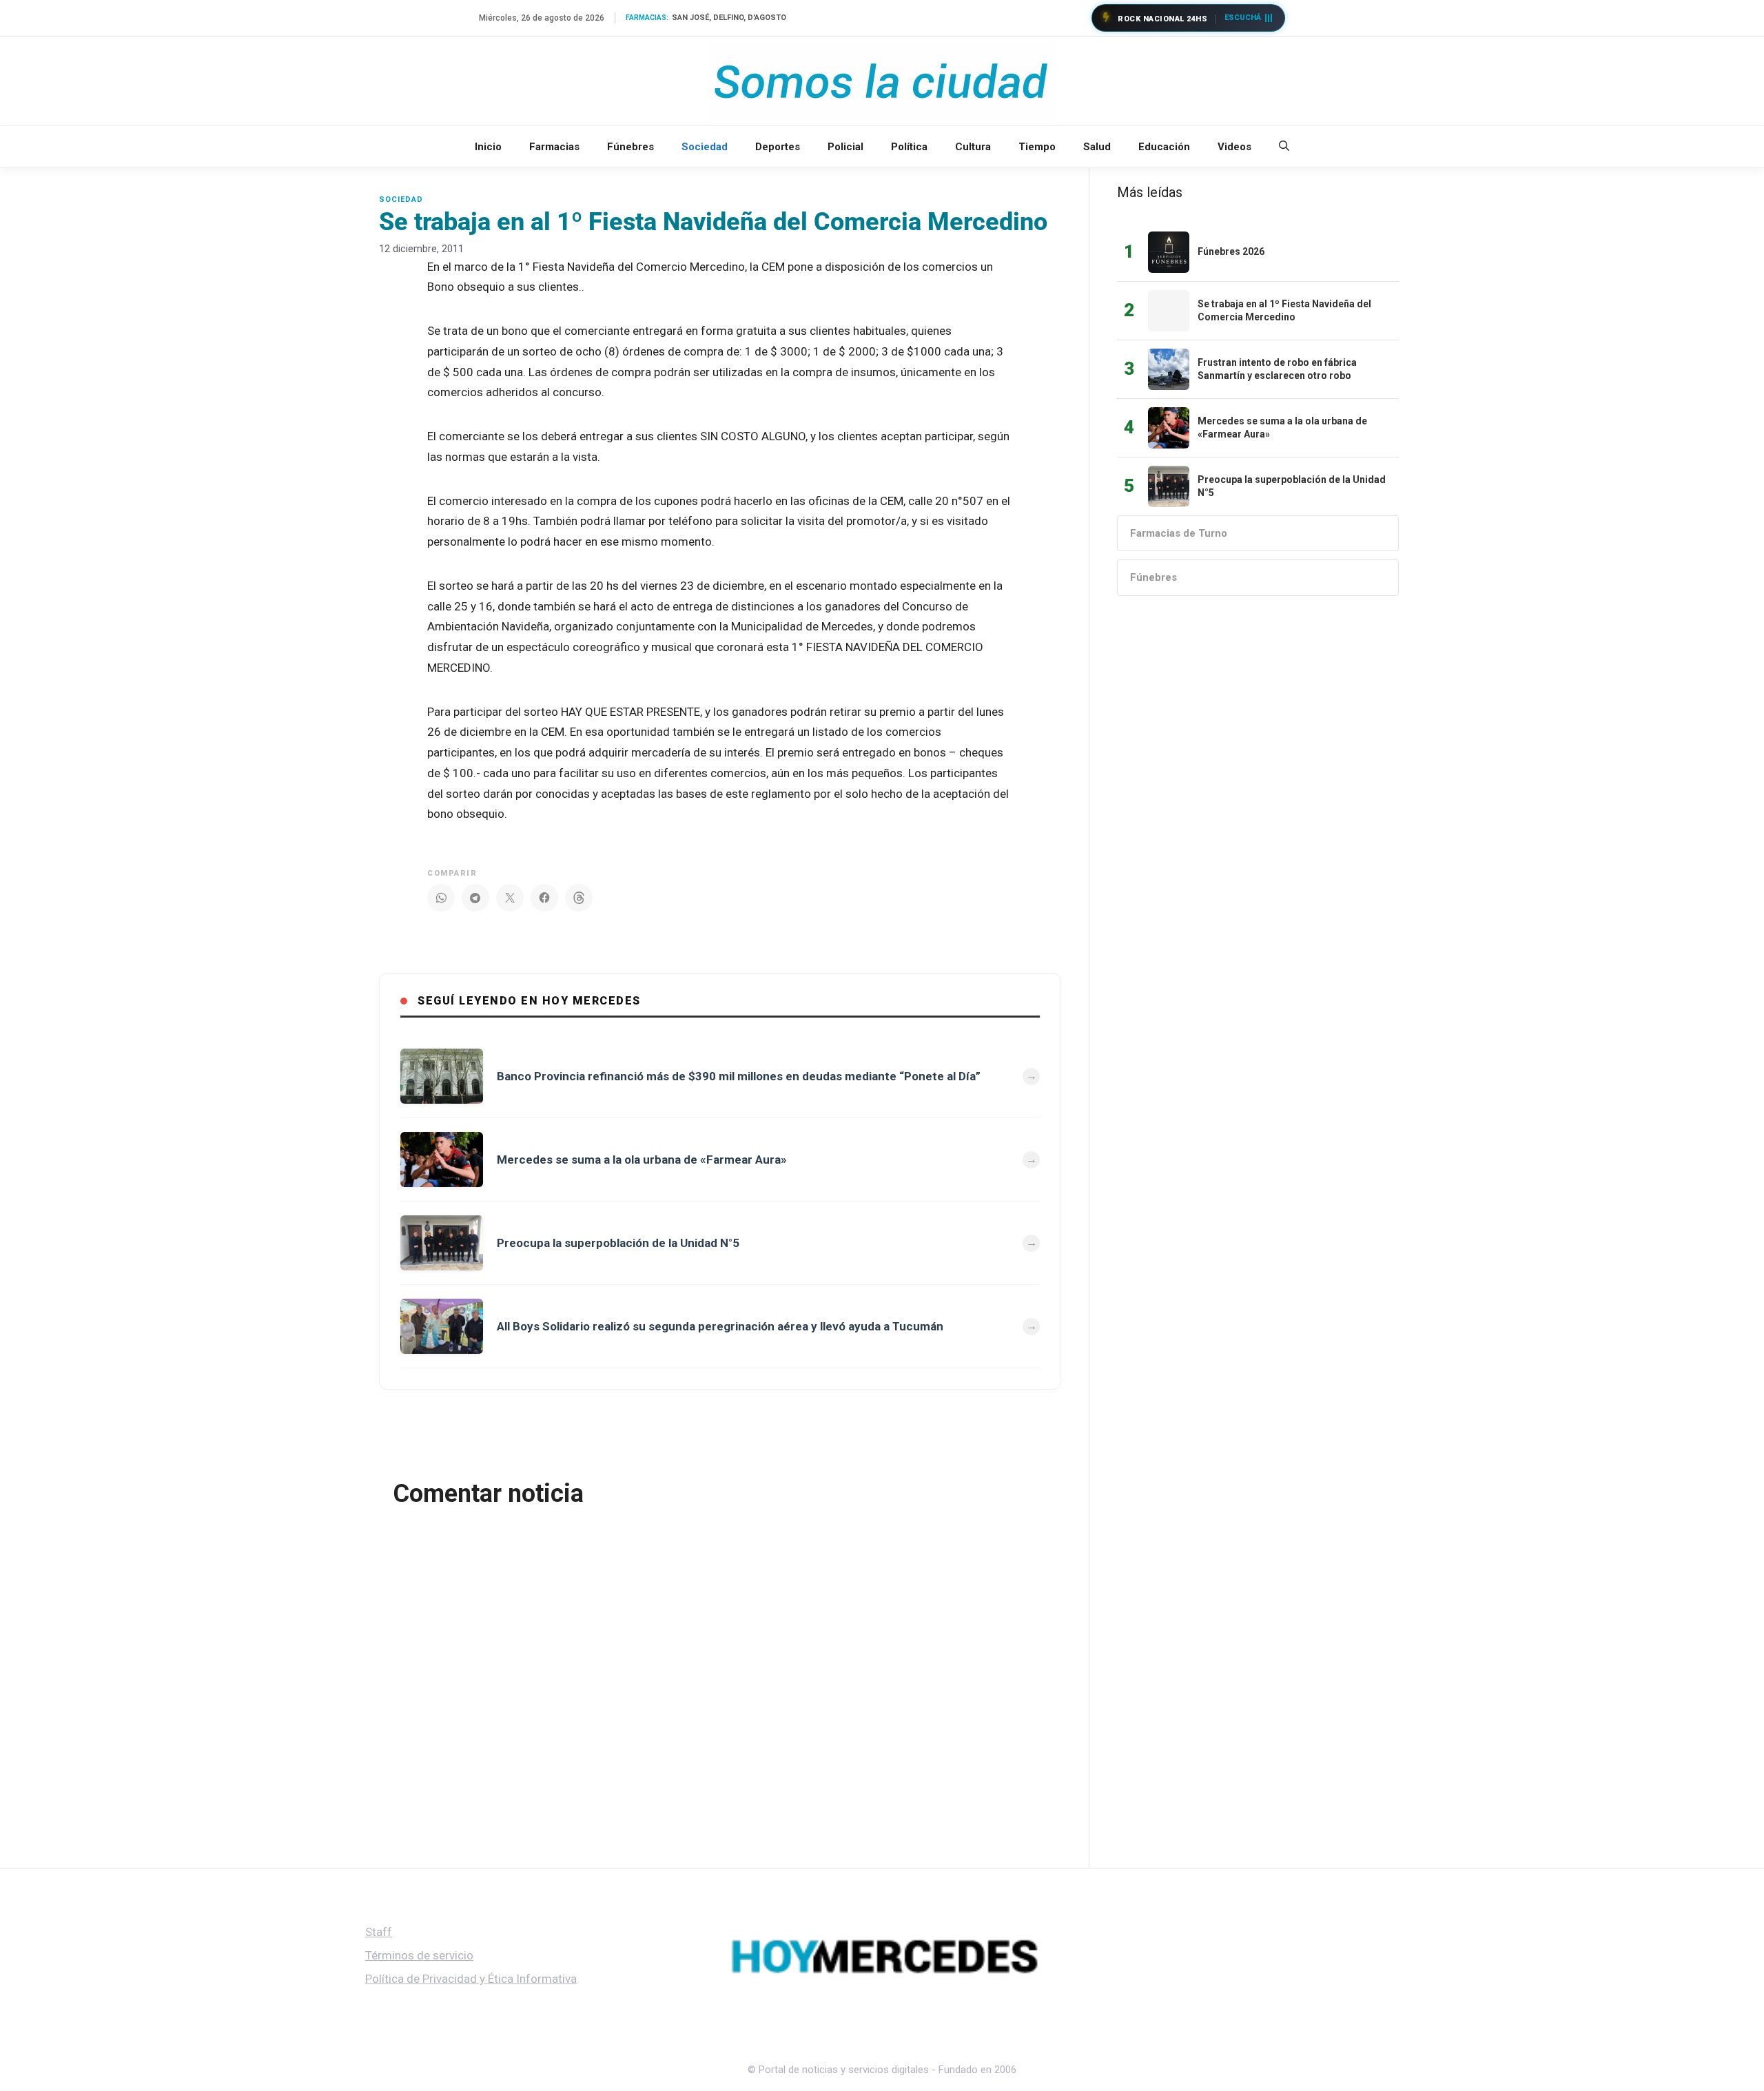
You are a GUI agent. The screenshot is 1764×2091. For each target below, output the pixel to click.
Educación (1164, 147)
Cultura (973, 147)
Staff (379, 1932)
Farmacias (554, 147)
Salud (1097, 147)
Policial (845, 147)
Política (909, 147)
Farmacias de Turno (1179, 533)
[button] (1284, 147)
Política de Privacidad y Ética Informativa (471, 1979)
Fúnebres (630, 147)
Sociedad (705, 147)
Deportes (778, 147)
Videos (1234, 147)
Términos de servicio (419, 1955)
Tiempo (1037, 147)
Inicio (488, 147)
